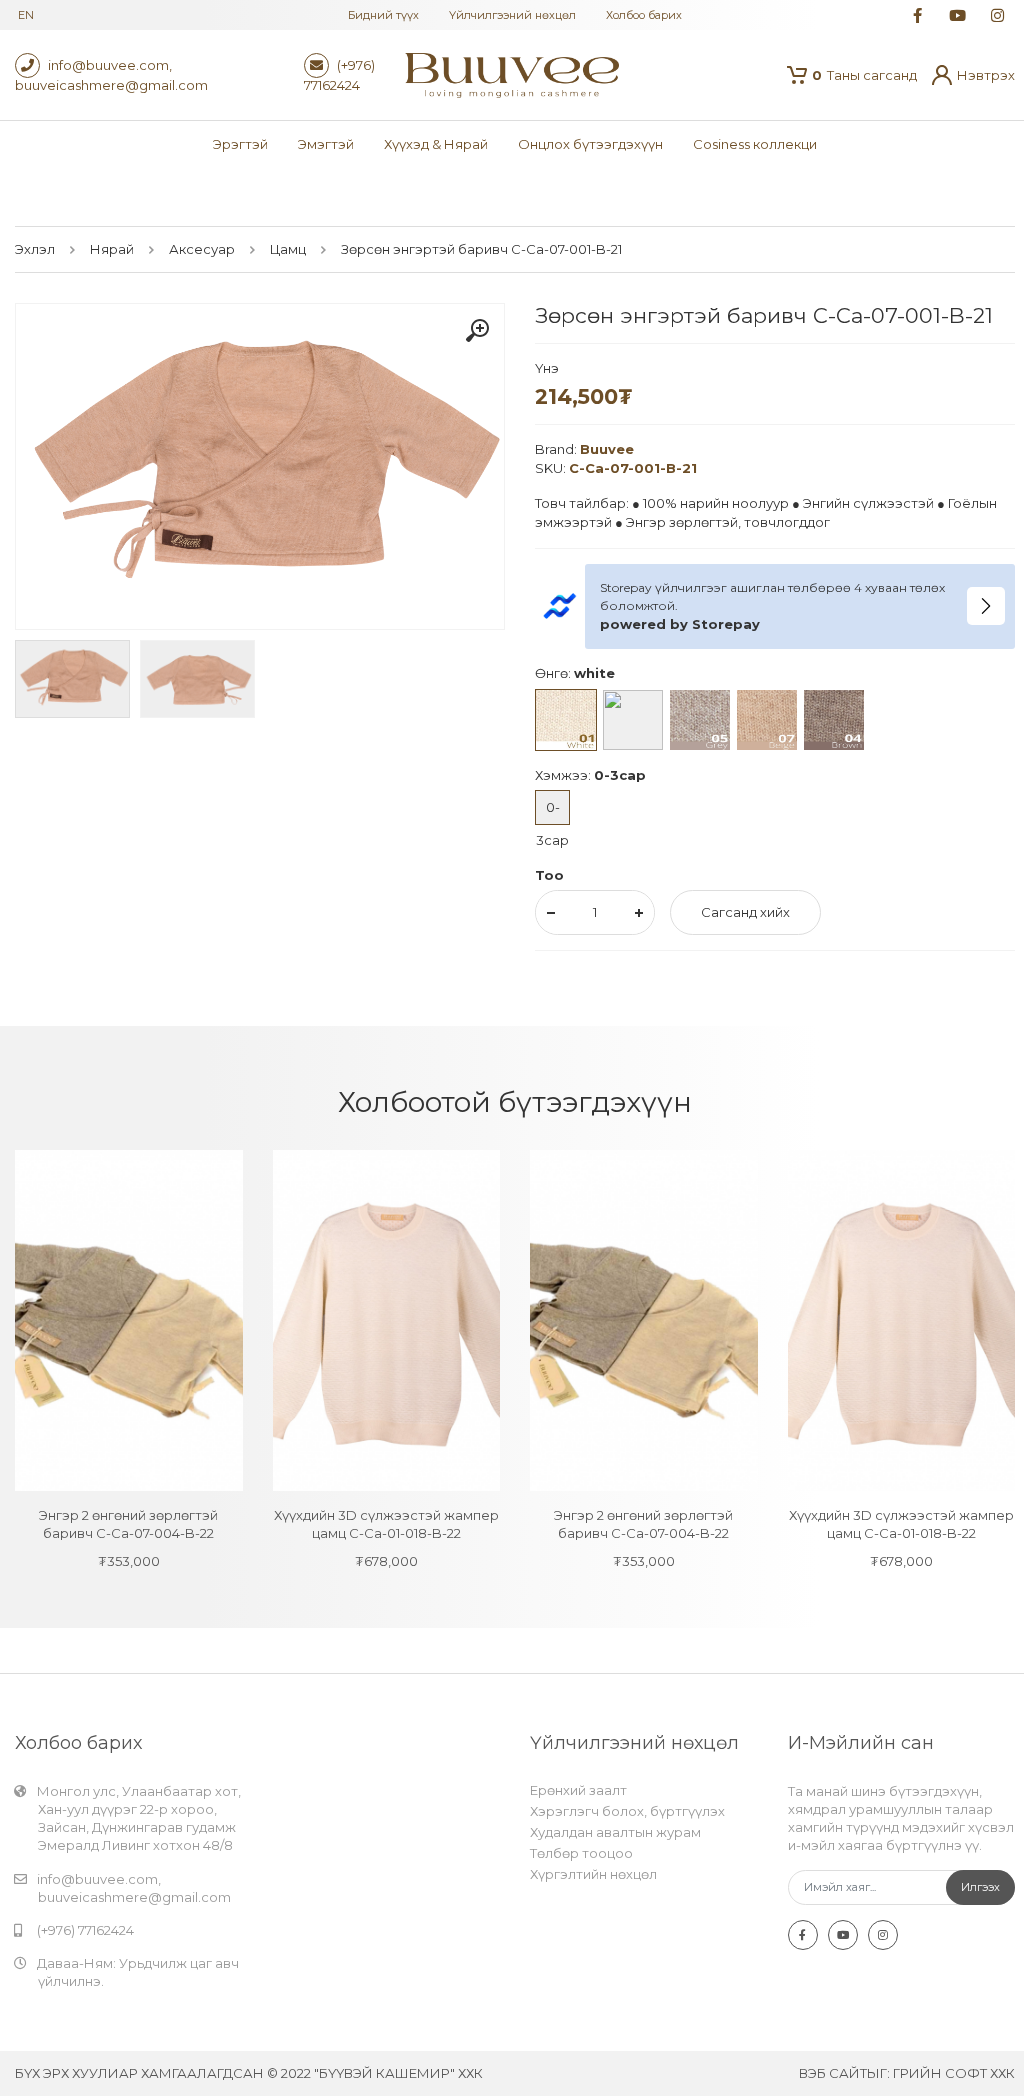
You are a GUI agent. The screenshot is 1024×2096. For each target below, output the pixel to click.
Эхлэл (35, 249)
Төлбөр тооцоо (581, 1853)
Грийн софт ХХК (954, 2073)
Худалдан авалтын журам (615, 1832)
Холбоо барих (644, 15)
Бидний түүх (383, 15)
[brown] (834, 720)
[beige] (767, 720)
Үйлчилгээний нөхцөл (512, 15)
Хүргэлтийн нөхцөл (593, 1874)
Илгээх (980, 1887)
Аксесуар (202, 249)
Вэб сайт (833, 2073)
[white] (566, 720)
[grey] (700, 720)
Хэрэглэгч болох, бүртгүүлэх (627, 1811)
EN (26, 15)
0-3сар (552, 812)
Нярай (112, 249)
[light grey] (633, 720)
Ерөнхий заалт (578, 1790)
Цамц (288, 249)
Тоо (549, 875)
